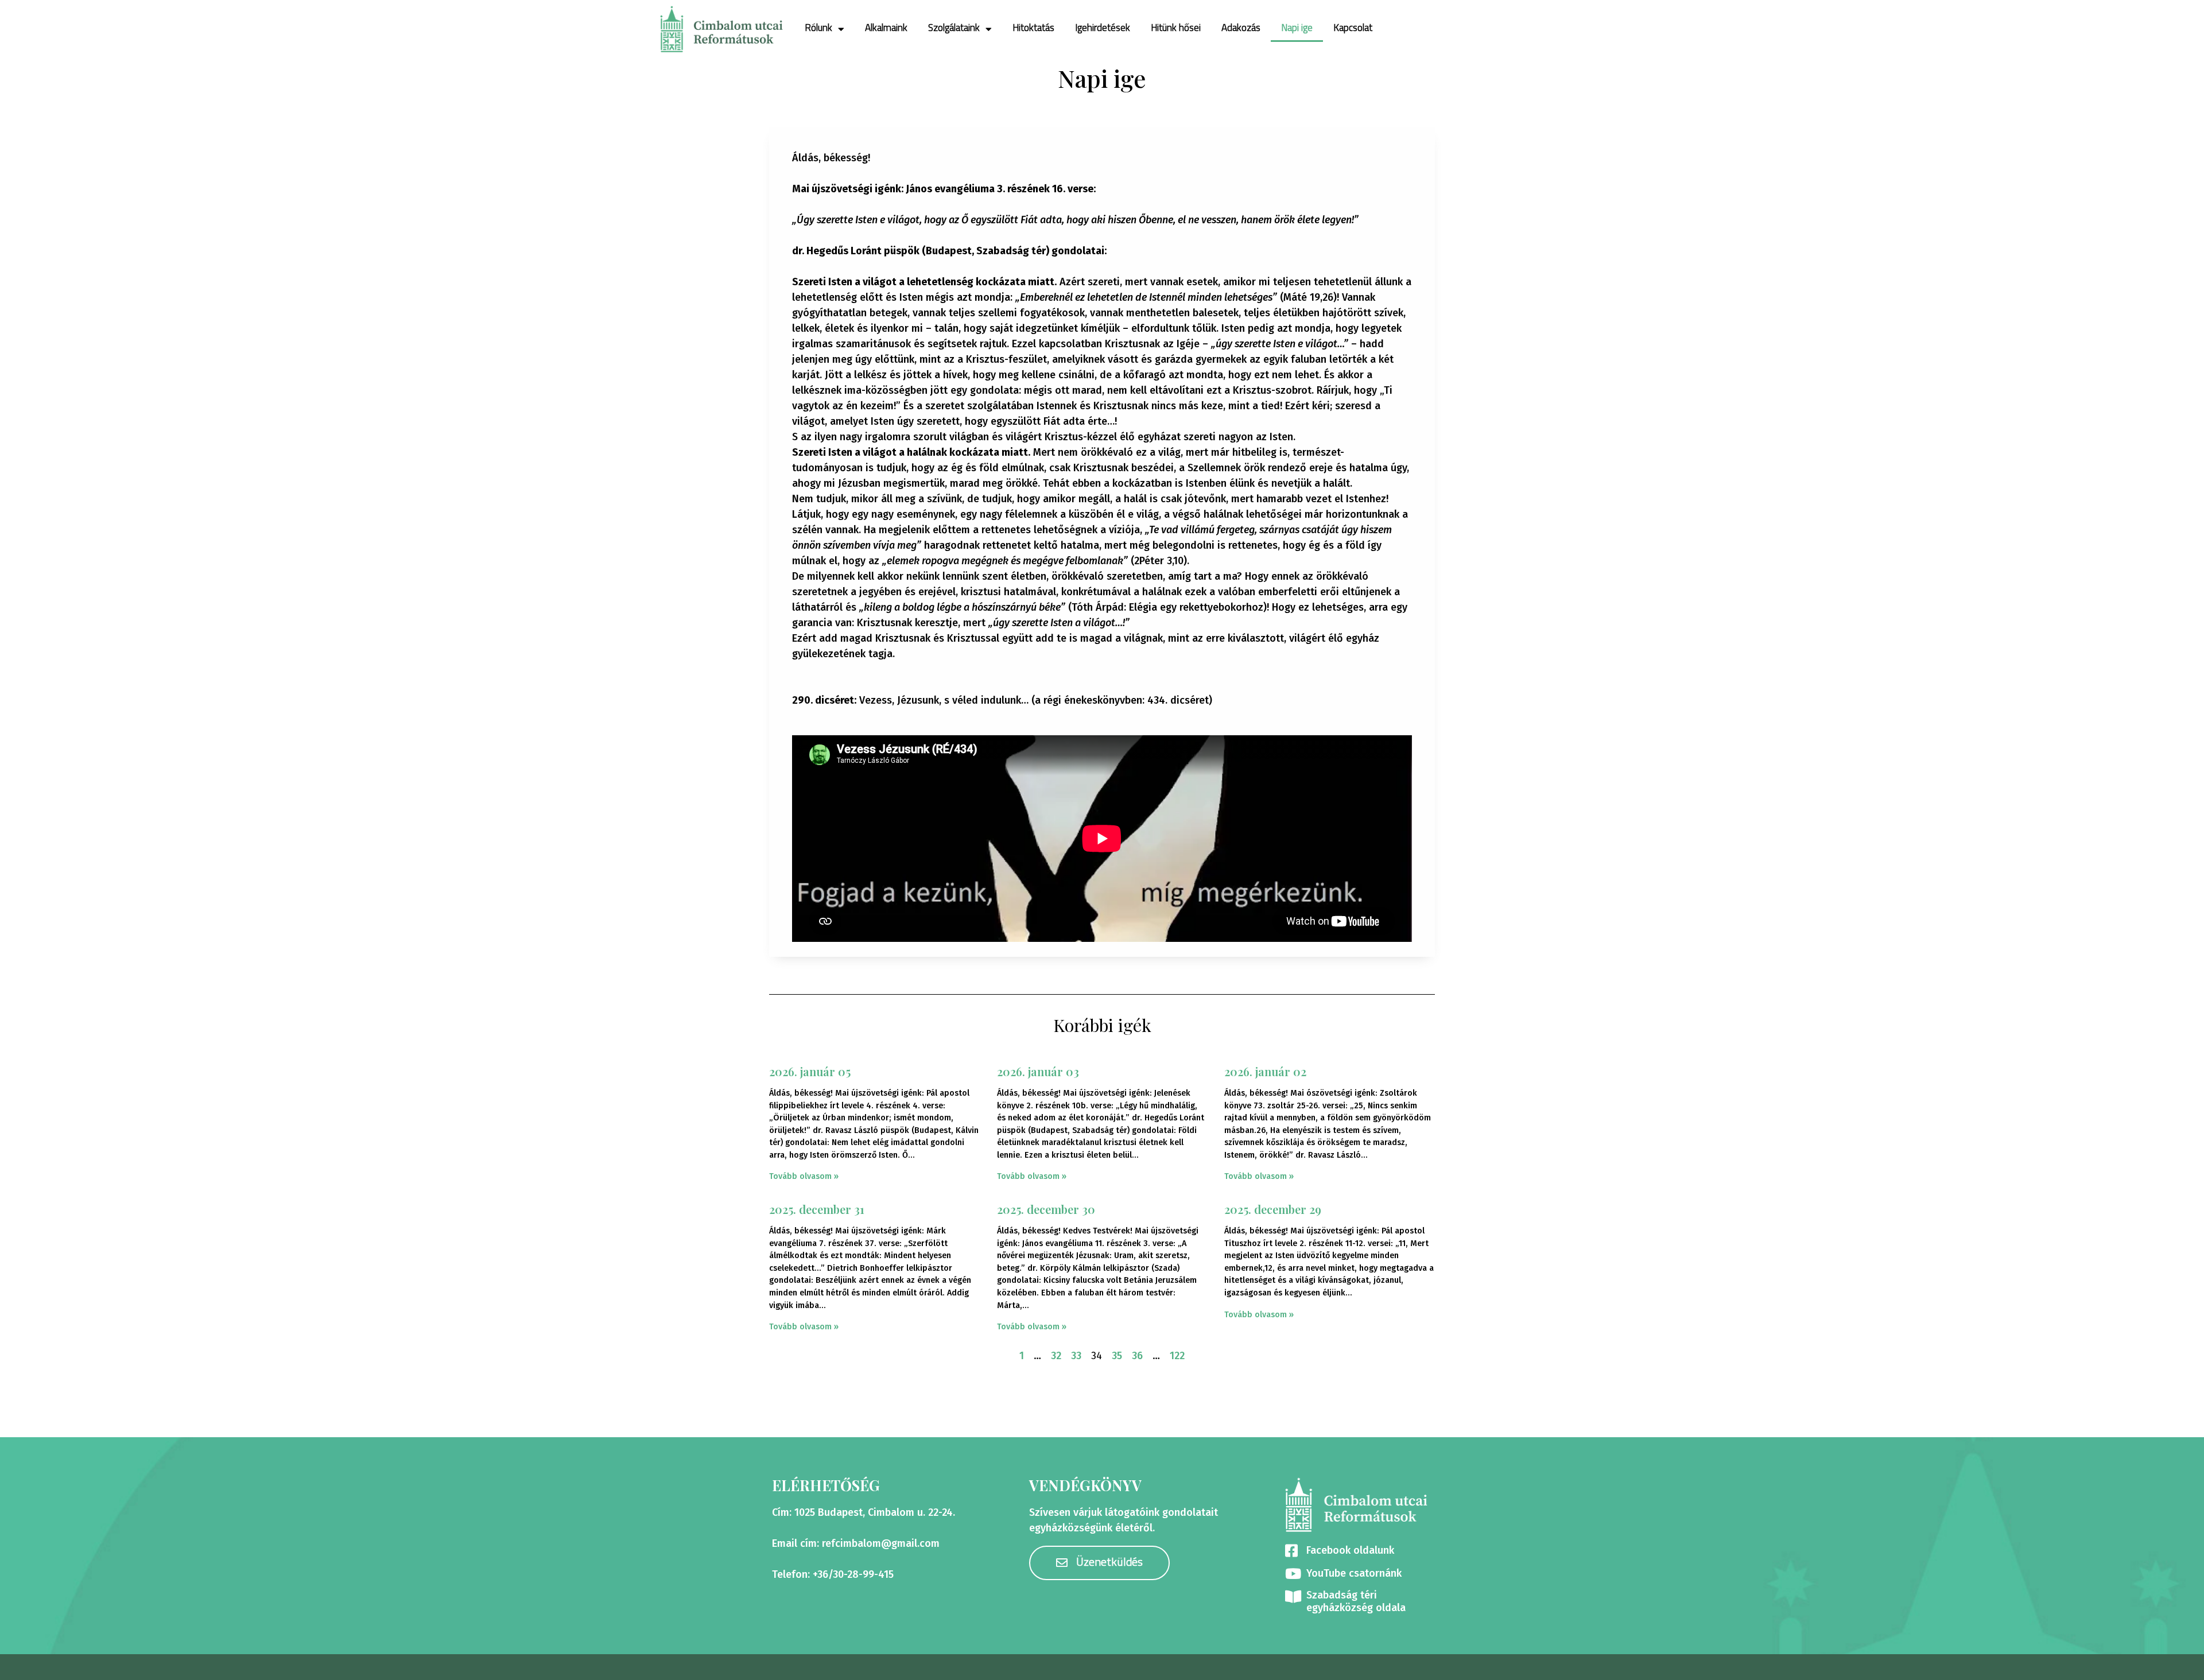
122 (1177, 1356)
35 (1117, 1356)
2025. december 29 (1273, 1209)
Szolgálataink (954, 28)
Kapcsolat (1353, 28)
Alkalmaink (886, 28)
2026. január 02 (1265, 1071)
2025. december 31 (817, 1209)
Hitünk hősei (1176, 28)
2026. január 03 (1038, 1071)
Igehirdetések (1103, 28)
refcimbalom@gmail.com (881, 1543)
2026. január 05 (810, 1071)
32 (1056, 1356)
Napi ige (1297, 28)
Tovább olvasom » (804, 1176)
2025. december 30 (1046, 1209)
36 (1137, 1356)
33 (1076, 1356)
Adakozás (1241, 28)
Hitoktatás (1033, 28)
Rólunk (818, 28)
